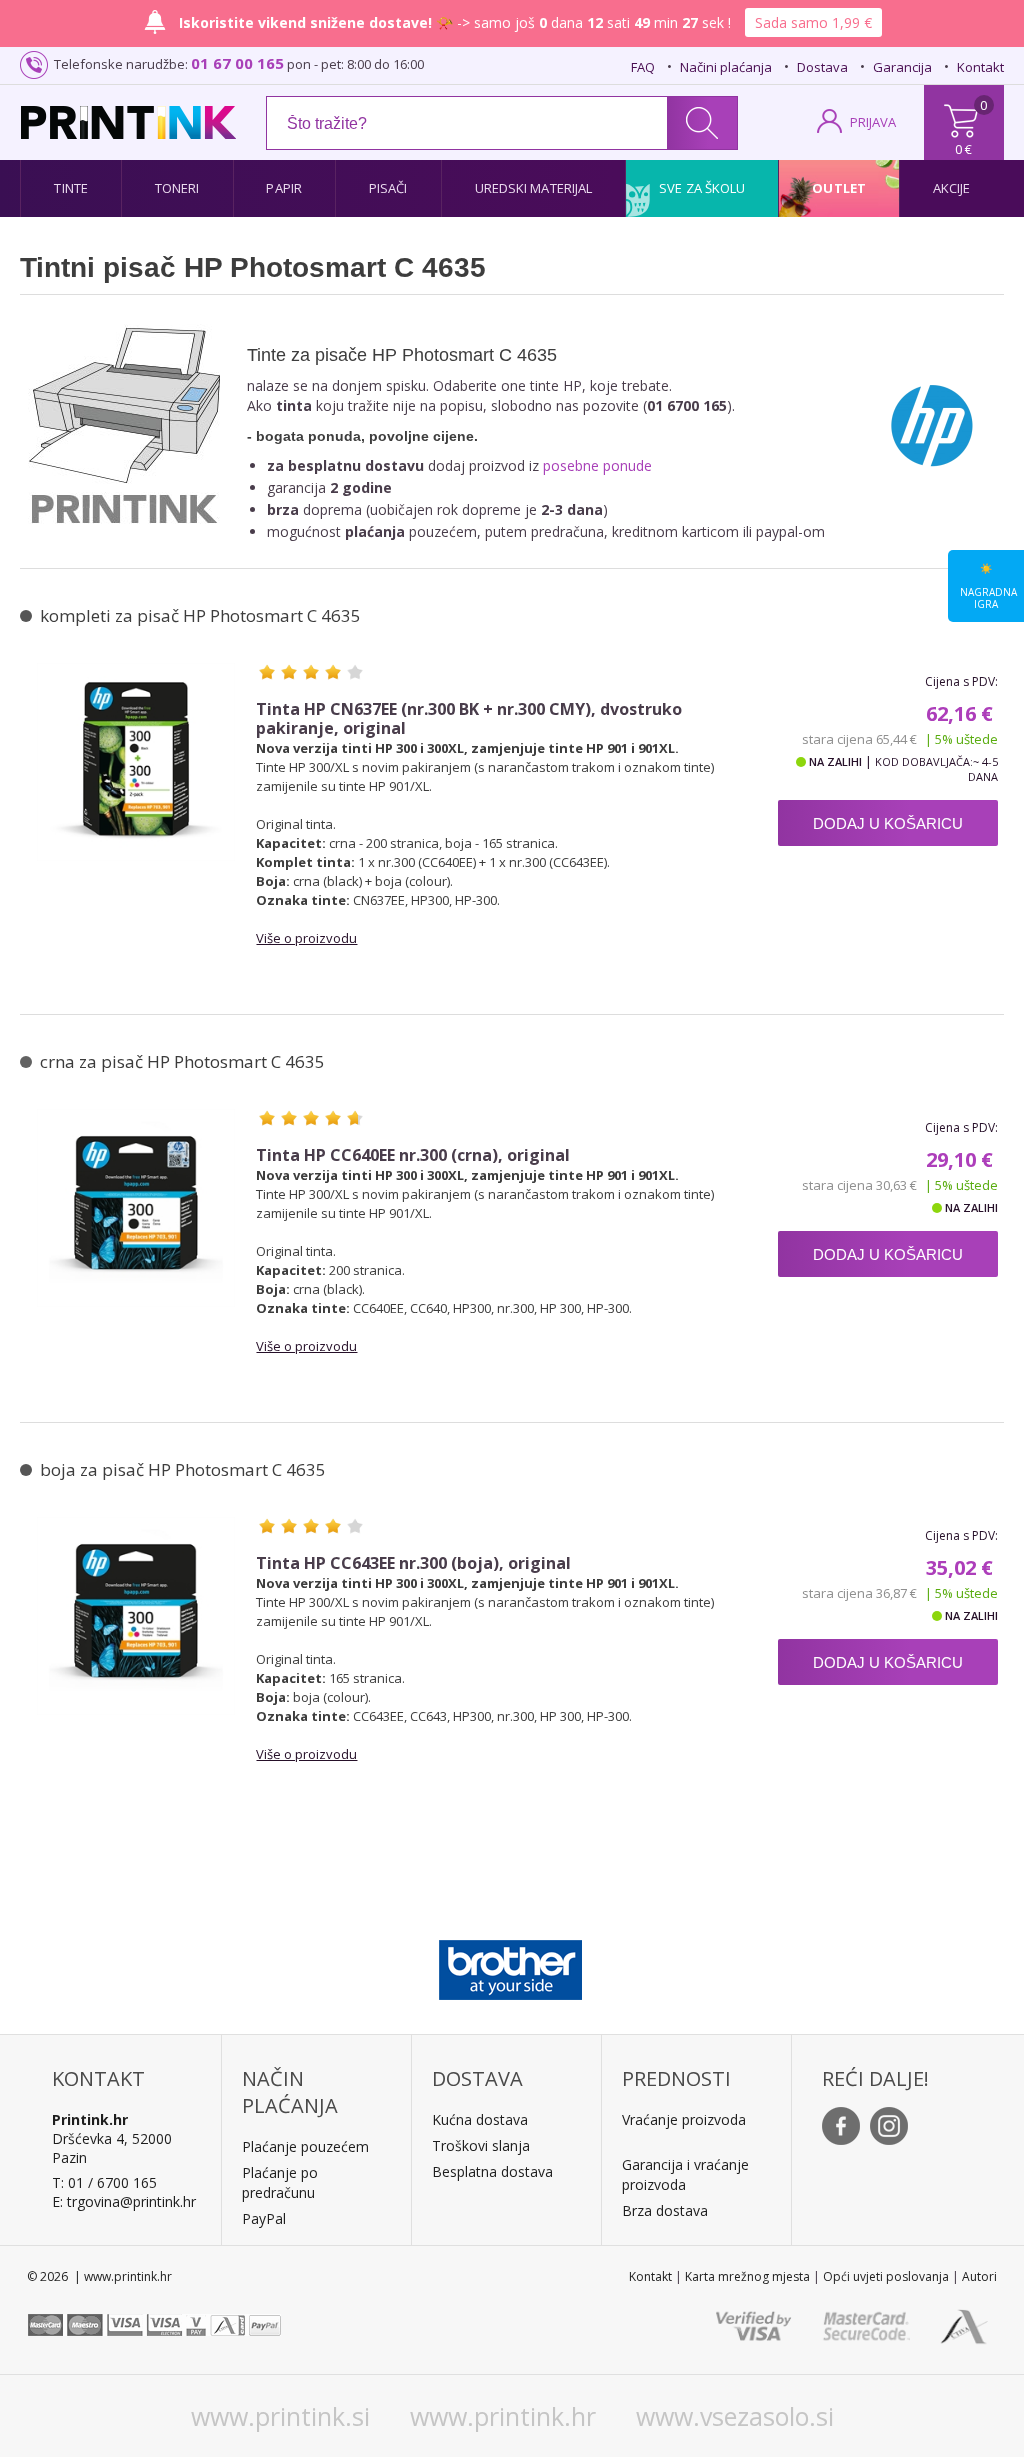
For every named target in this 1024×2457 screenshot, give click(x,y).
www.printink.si (280, 2416)
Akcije (952, 188)
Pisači (388, 188)
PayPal (264, 2218)
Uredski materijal (534, 188)
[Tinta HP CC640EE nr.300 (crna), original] (136, 1208)
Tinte (71, 188)
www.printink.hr (503, 2416)
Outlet (839, 188)
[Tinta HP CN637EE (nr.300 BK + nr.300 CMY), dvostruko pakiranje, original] (136, 762)
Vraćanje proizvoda (684, 2119)
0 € (963, 149)
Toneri (177, 188)
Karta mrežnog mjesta (747, 2276)
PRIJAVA (873, 122)
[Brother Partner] (510, 1965)
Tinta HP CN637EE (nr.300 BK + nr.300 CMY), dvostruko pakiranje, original (469, 719)
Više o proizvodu (306, 938)
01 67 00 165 (237, 63)
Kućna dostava (480, 2119)
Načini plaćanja (726, 67)
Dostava (822, 67)
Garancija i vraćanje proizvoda (685, 2174)
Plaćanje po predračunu (280, 2182)
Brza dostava (665, 2210)
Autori (979, 2276)
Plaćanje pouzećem (305, 2146)
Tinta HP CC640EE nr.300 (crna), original (413, 1155)
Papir (284, 188)
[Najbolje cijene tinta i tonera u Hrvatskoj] (128, 122)
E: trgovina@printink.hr (124, 2201)
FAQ (643, 67)
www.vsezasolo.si (735, 2416)
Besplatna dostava (492, 2171)
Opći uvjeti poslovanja (886, 2276)
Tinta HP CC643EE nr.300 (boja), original (413, 1563)
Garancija (902, 67)
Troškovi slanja (481, 2145)
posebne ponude (597, 465)
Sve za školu (702, 188)
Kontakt (980, 67)
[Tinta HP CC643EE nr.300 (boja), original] (136, 1616)
